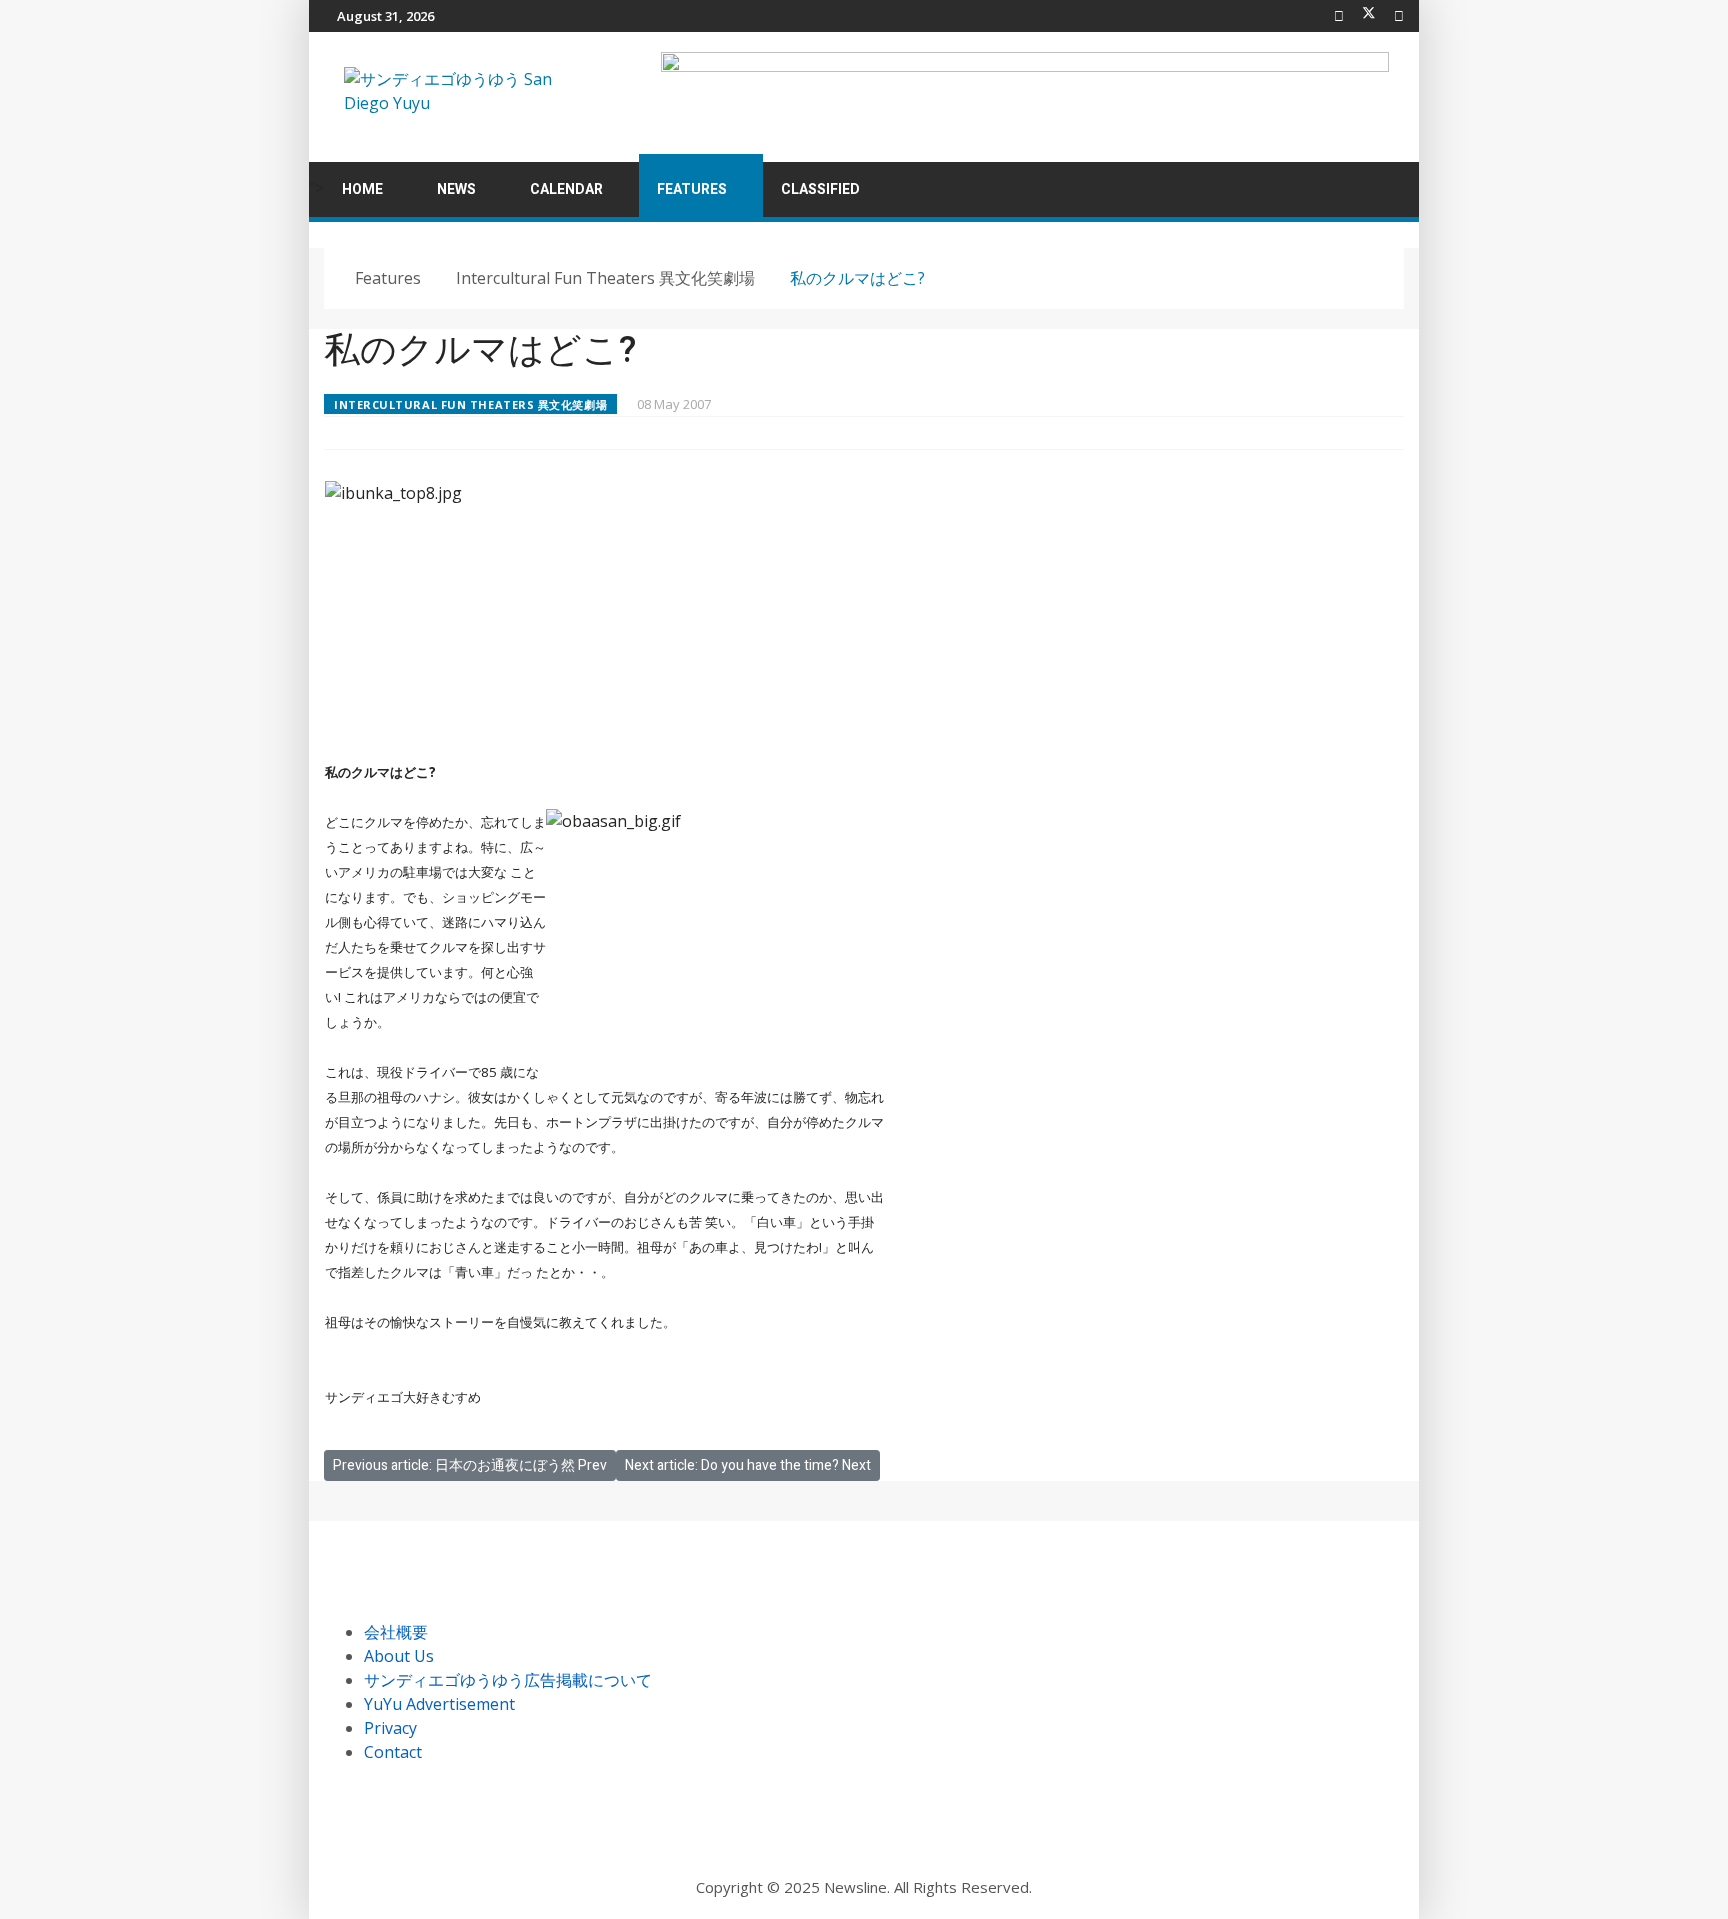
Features (692, 189)
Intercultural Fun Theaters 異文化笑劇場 (470, 404)
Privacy (390, 1728)
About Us (399, 1656)
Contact (393, 1752)
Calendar (566, 189)
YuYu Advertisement (439, 1704)
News (456, 189)
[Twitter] (1369, 16)
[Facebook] (1339, 16)
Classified (820, 189)
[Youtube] (1399, 16)
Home (362, 189)
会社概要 (396, 1632)
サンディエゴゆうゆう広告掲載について (508, 1680)
